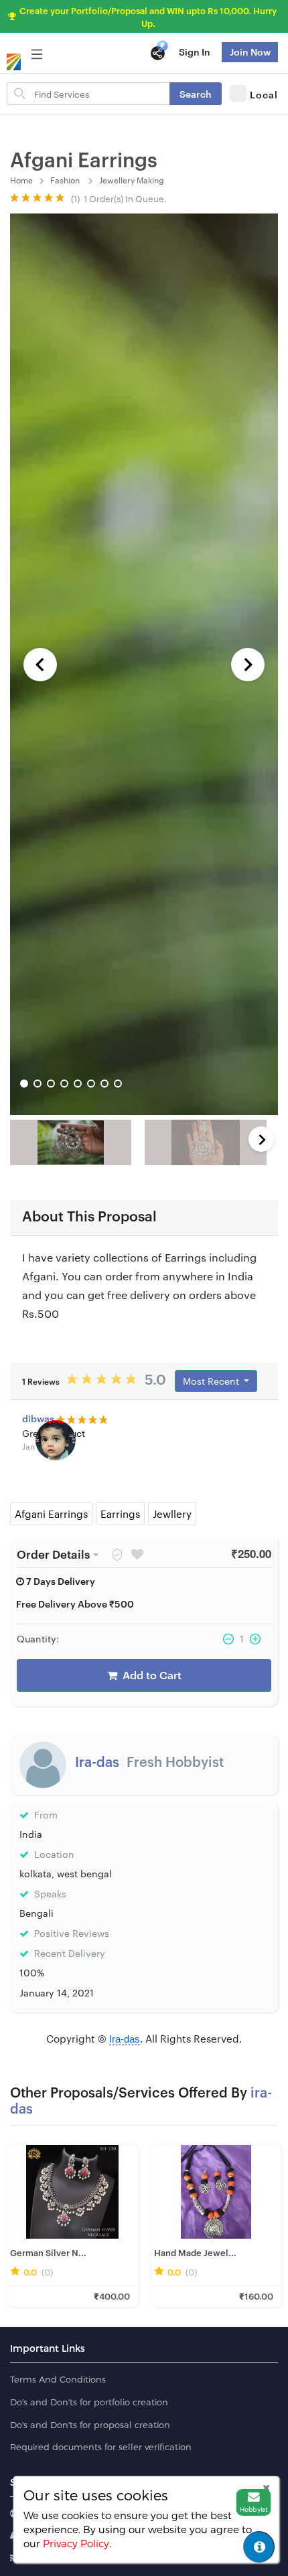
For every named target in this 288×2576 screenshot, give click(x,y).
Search (196, 93)
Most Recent (212, 1381)
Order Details (53, 1553)
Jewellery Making (133, 179)
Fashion (66, 179)
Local (264, 94)
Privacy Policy (76, 2543)
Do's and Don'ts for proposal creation (90, 2425)
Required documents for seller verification (101, 2447)
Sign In (195, 51)
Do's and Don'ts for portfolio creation (89, 2402)
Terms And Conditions (58, 2379)
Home (21, 179)
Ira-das (99, 1761)
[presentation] (261, 1139)
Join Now (250, 51)
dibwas (39, 1418)
